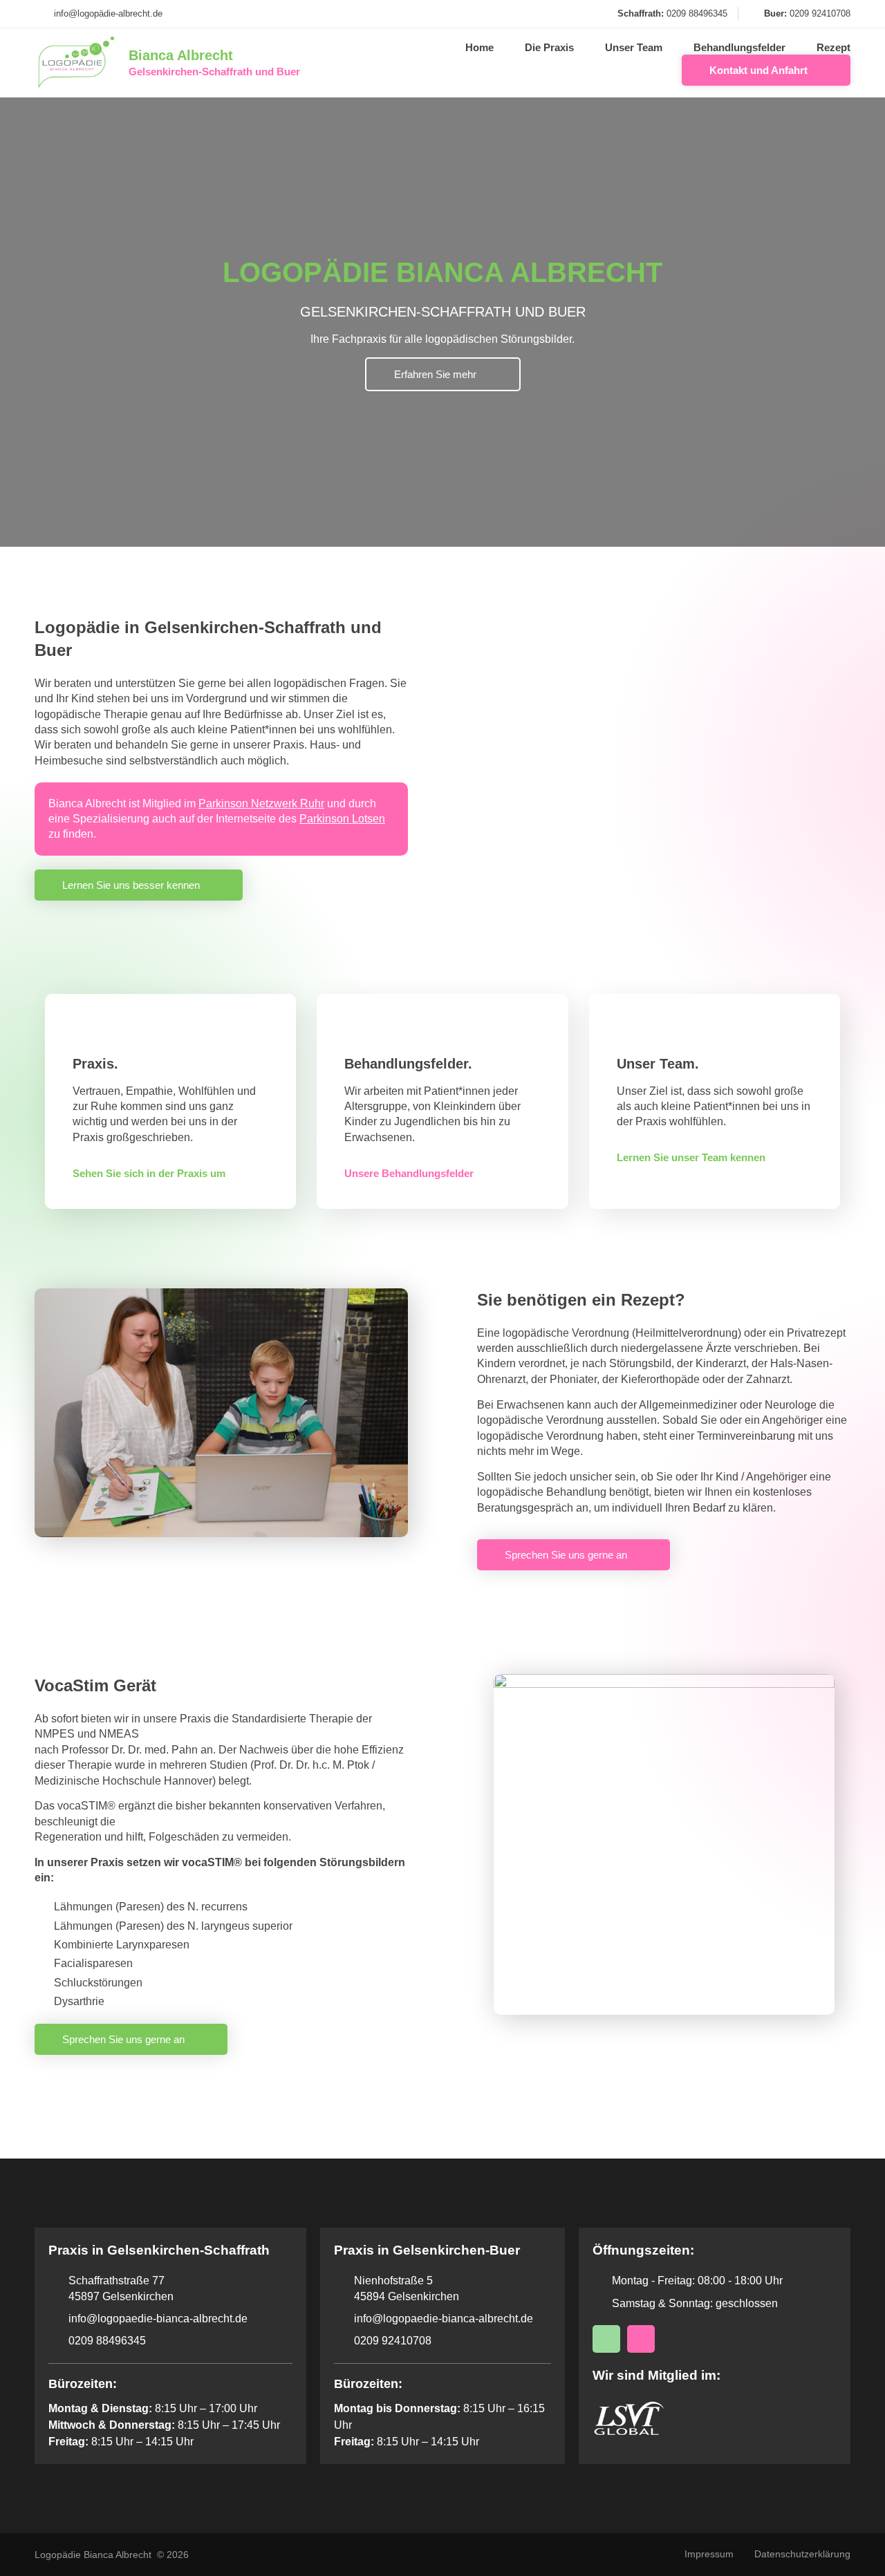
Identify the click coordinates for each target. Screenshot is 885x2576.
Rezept (833, 47)
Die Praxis (549, 47)
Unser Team (634, 47)
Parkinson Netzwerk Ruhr (261, 803)
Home (479, 47)
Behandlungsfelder (739, 47)
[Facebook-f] (641, 2339)
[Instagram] (606, 2339)
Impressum (709, 2554)
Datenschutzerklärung (802, 2554)
